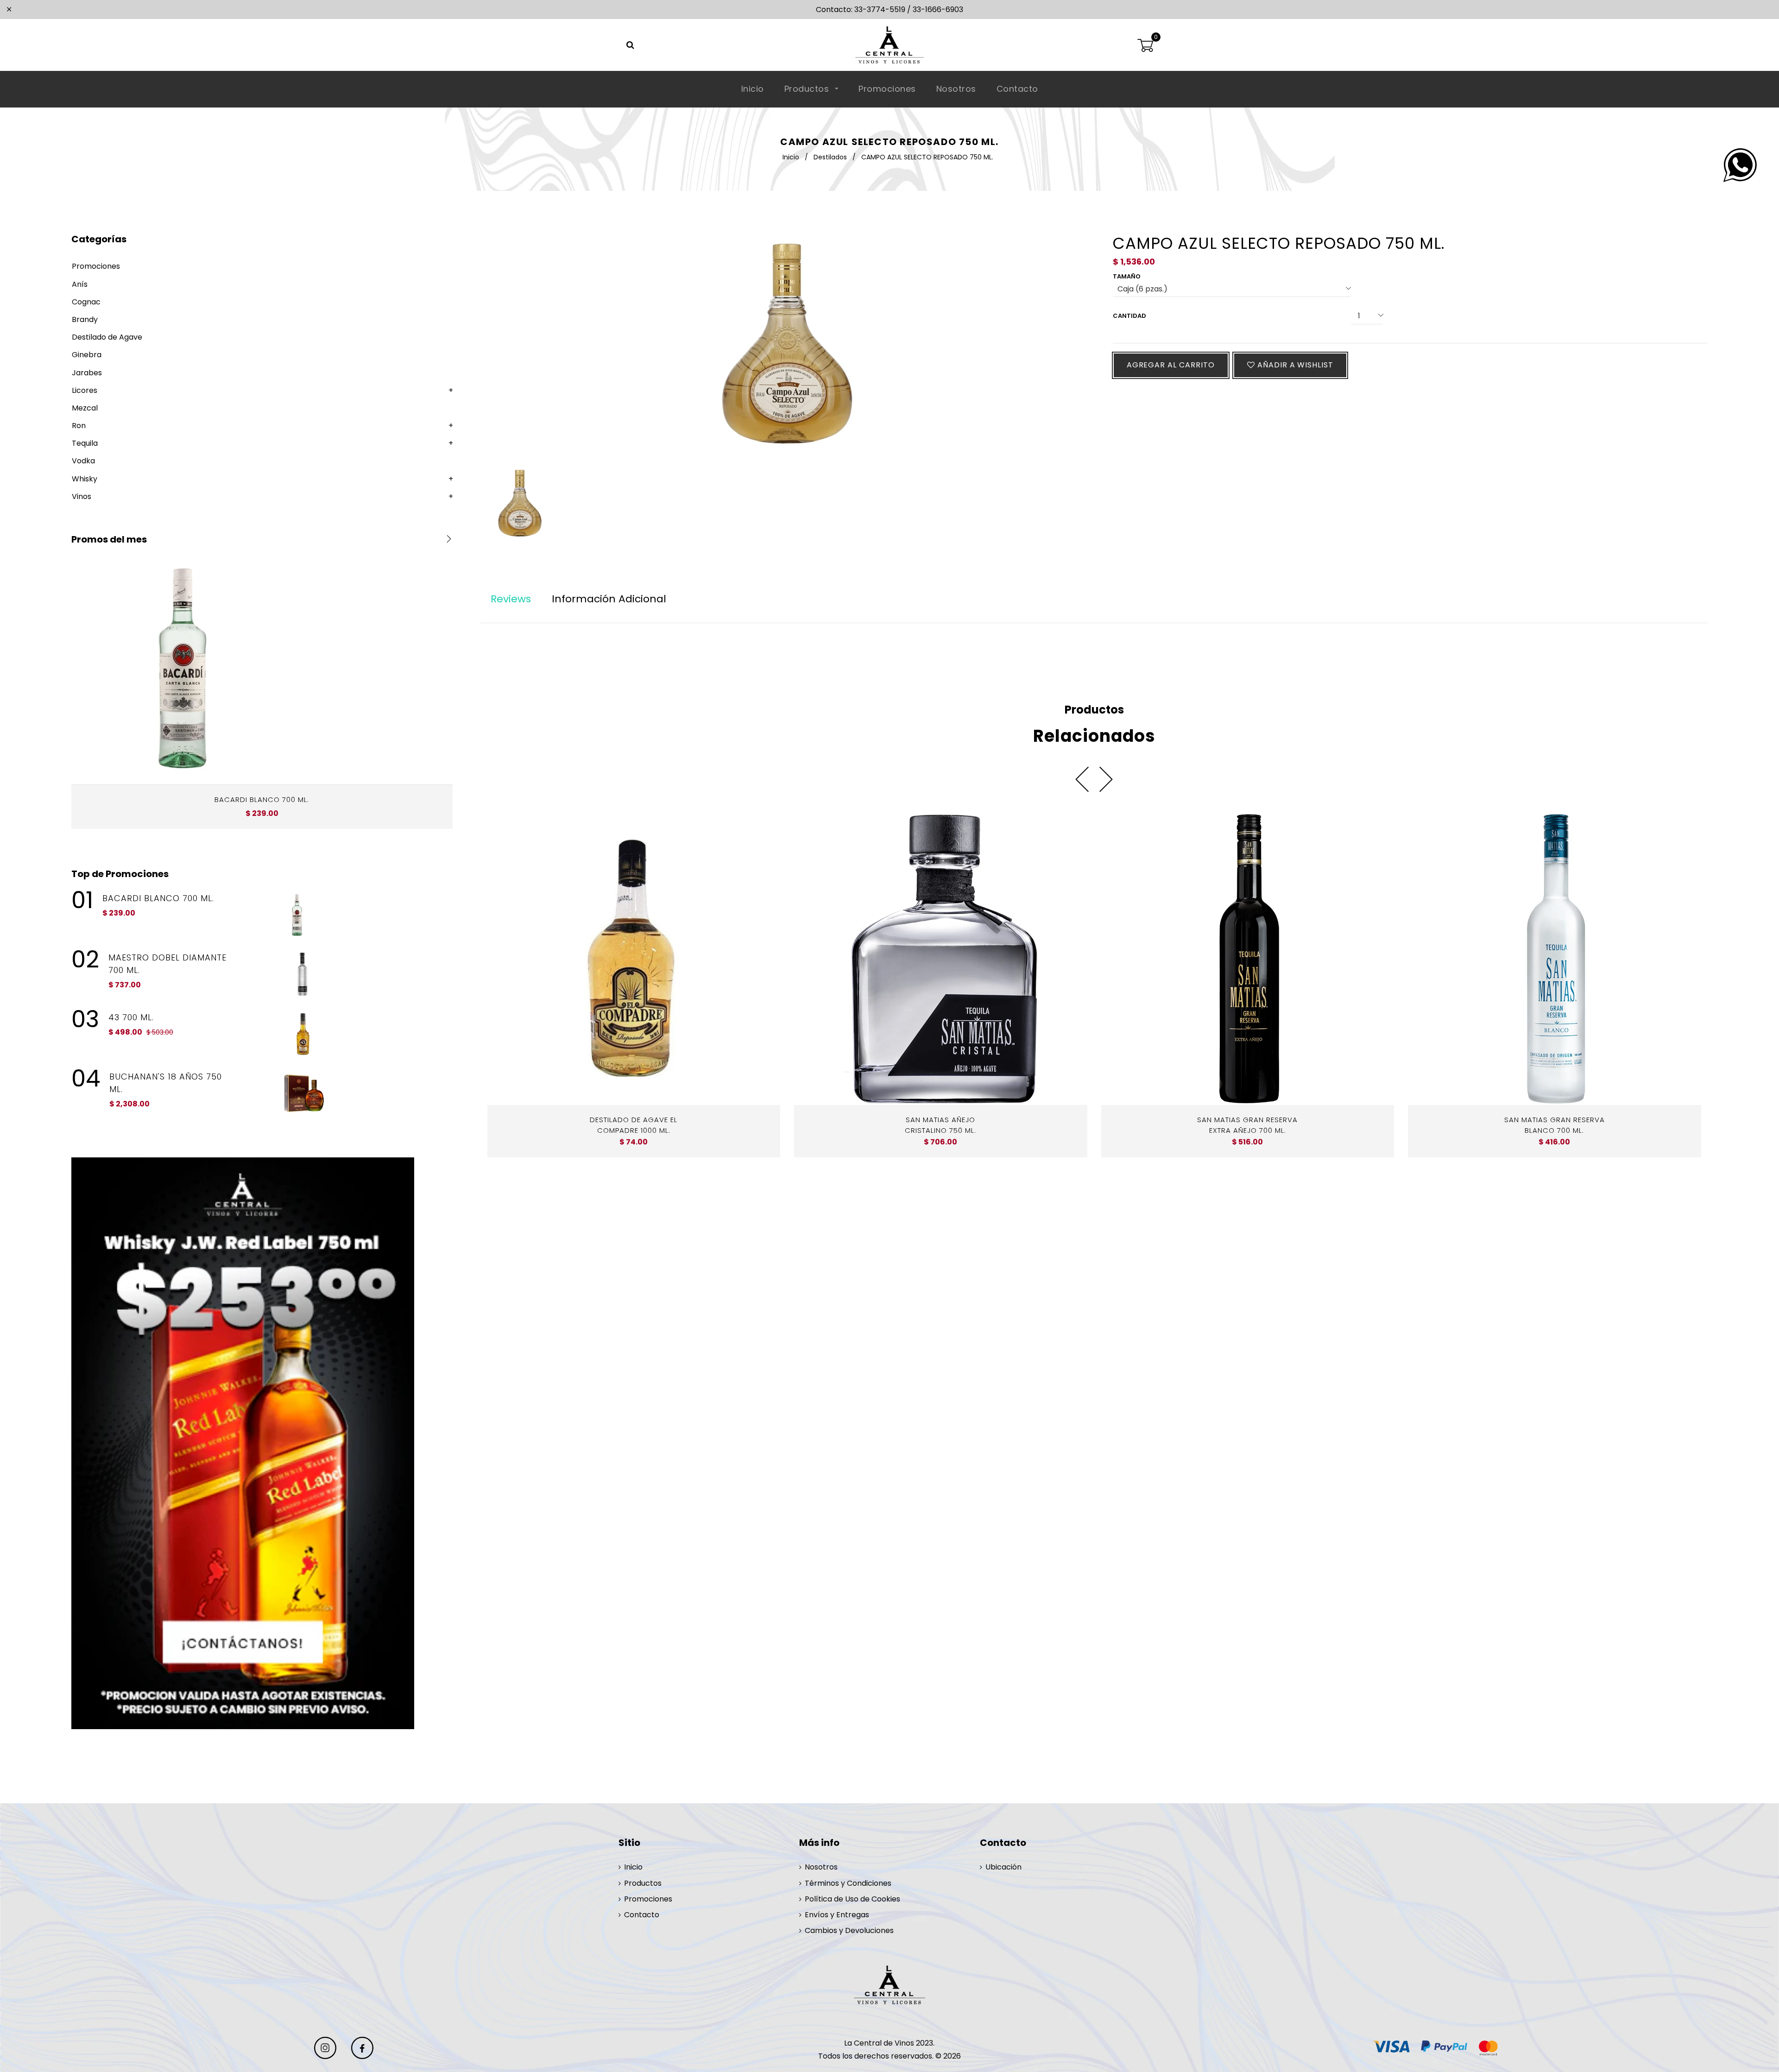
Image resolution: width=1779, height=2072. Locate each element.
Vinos (82, 496)
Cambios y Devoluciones (849, 1930)
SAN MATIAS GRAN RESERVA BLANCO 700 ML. (1555, 1125)
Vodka (83, 461)
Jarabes (87, 373)
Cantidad (1129, 316)
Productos (808, 89)
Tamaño (1127, 276)
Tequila (85, 443)
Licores (85, 390)
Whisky (85, 479)
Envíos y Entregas (837, 1915)
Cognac (86, 302)
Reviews (511, 599)
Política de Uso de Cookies (852, 1899)
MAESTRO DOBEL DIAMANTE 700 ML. (167, 964)
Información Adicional (609, 599)
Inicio (753, 89)
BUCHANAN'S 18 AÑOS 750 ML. (166, 1083)
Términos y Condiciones (848, 1883)
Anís (80, 284)
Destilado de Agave (107, 337)
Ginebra (87, 355)
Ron (79, 426)
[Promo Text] (262, 1443)
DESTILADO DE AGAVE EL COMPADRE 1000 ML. (634, 1125)
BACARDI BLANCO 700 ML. (262, 799)
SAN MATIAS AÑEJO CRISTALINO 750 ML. (940, 1125)
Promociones (887, 89)
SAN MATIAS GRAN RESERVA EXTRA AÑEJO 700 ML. (1247, 1125)
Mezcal (85, 408)
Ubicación (1003, 1867)
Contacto (1017, 89)
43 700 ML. (131, 1017)
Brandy (85, 319)
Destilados (830, 157)
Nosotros (956, 89)
